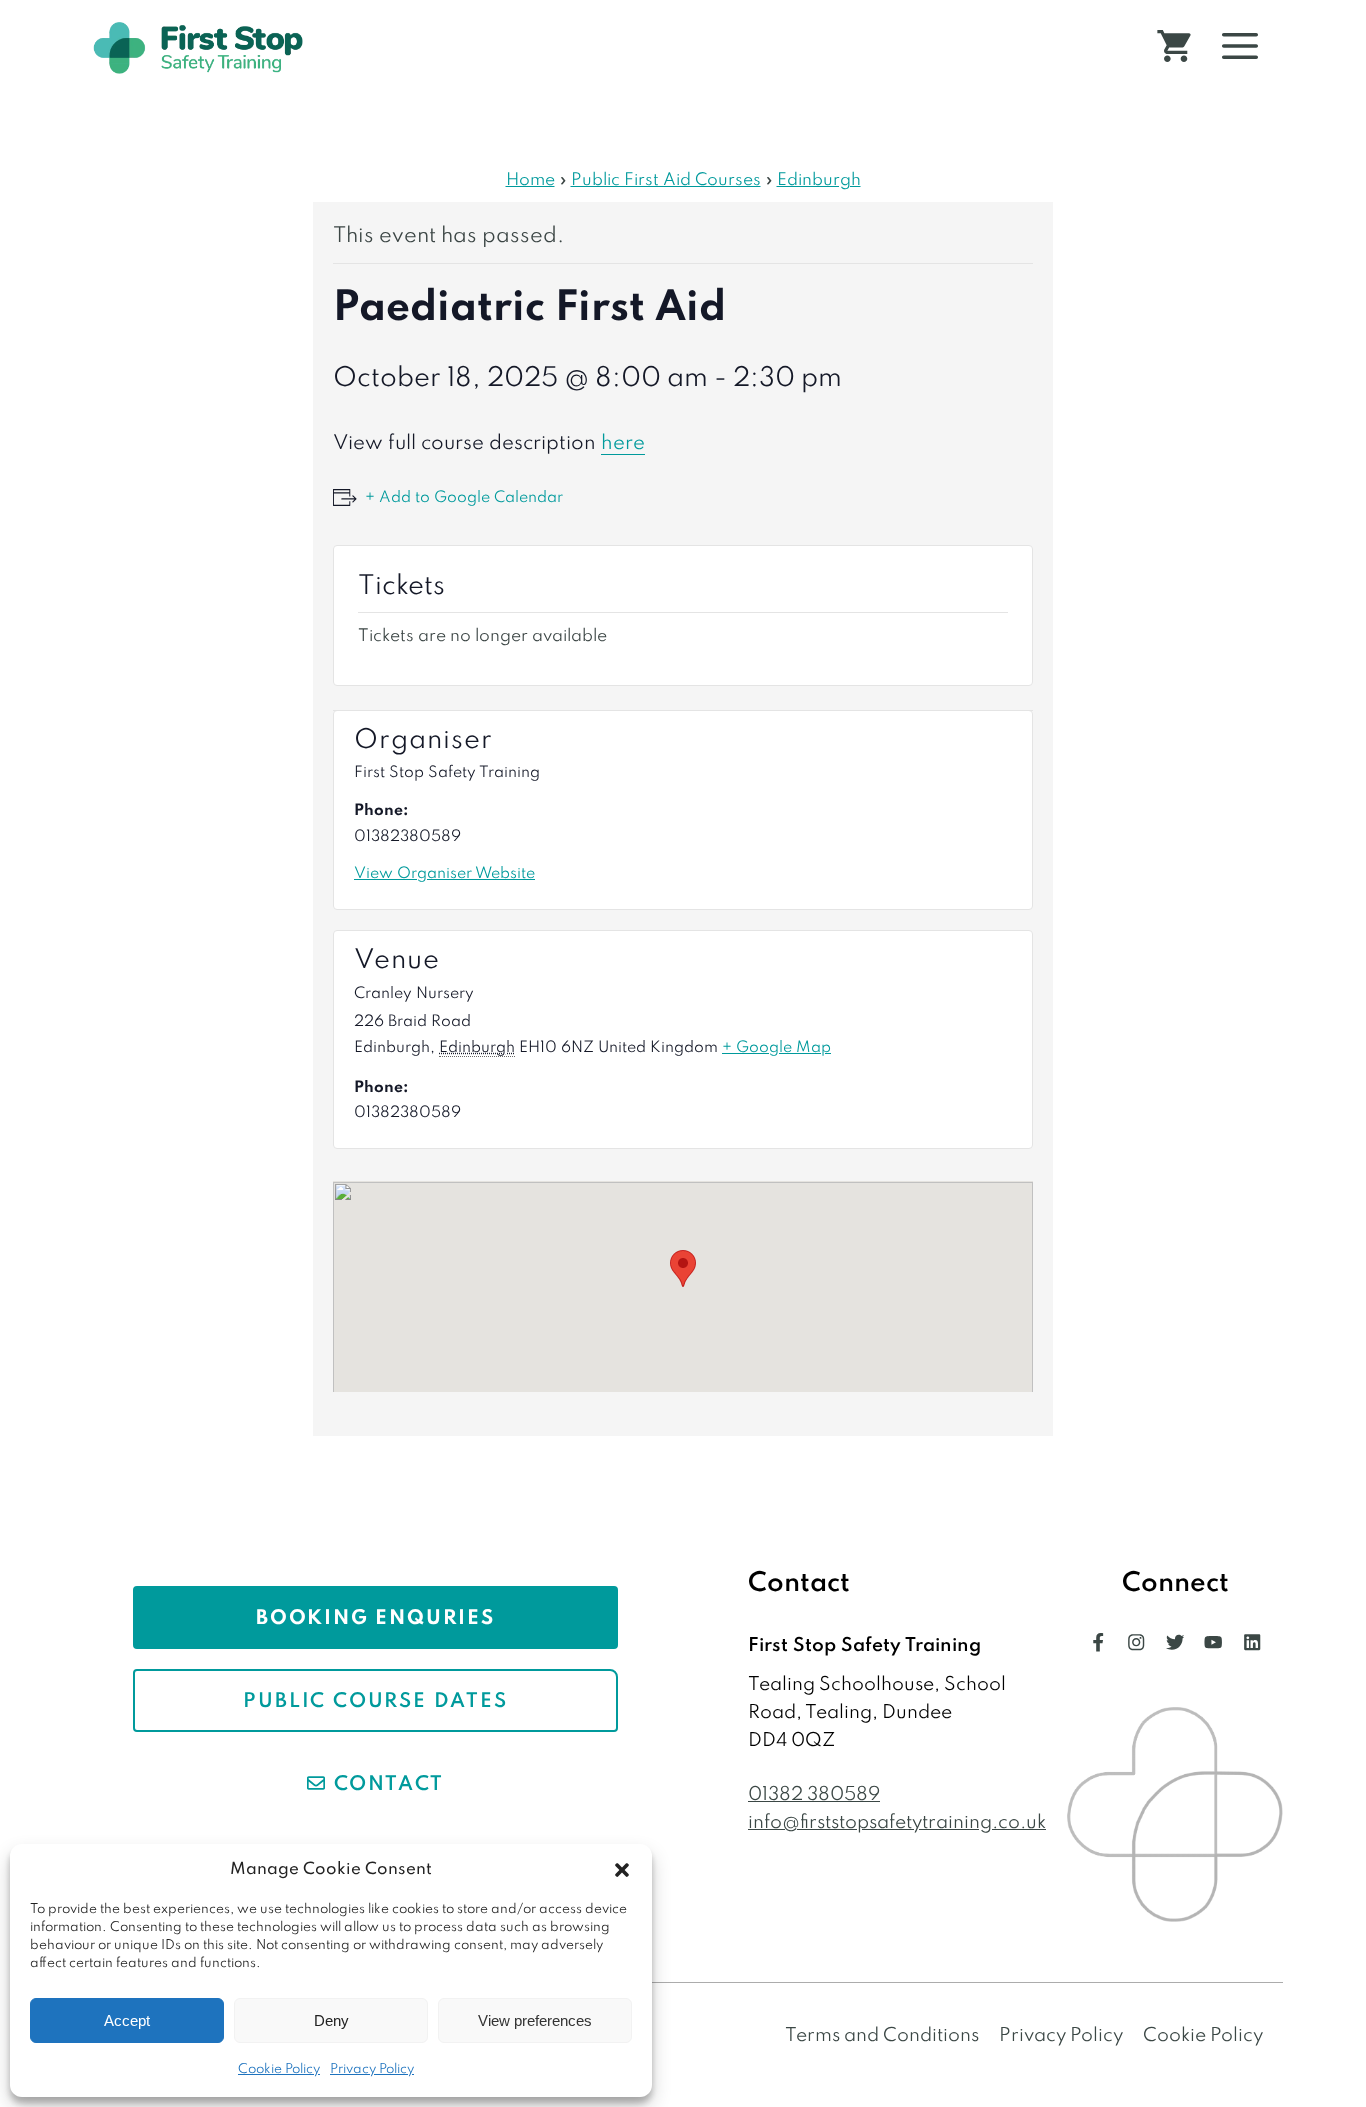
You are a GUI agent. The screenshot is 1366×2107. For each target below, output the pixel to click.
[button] (622, 1870)
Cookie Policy (279, 2069)
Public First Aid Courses (666, 180)
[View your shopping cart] (1174, 48)
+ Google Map (776, 1048)
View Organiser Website (444, 874)
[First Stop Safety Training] (198, 47)
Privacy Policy (372, 2069)
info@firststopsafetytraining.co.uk (897, 1822)
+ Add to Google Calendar (464, 498)
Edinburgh (819, 180)
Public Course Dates (375, 1702)
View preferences (535, 2020)
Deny (331, 2020)
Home (530, 180)
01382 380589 (814, 1794)
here (623, 444)
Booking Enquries (375, 1619)
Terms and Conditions (882, 2035)
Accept (127, 2020)
